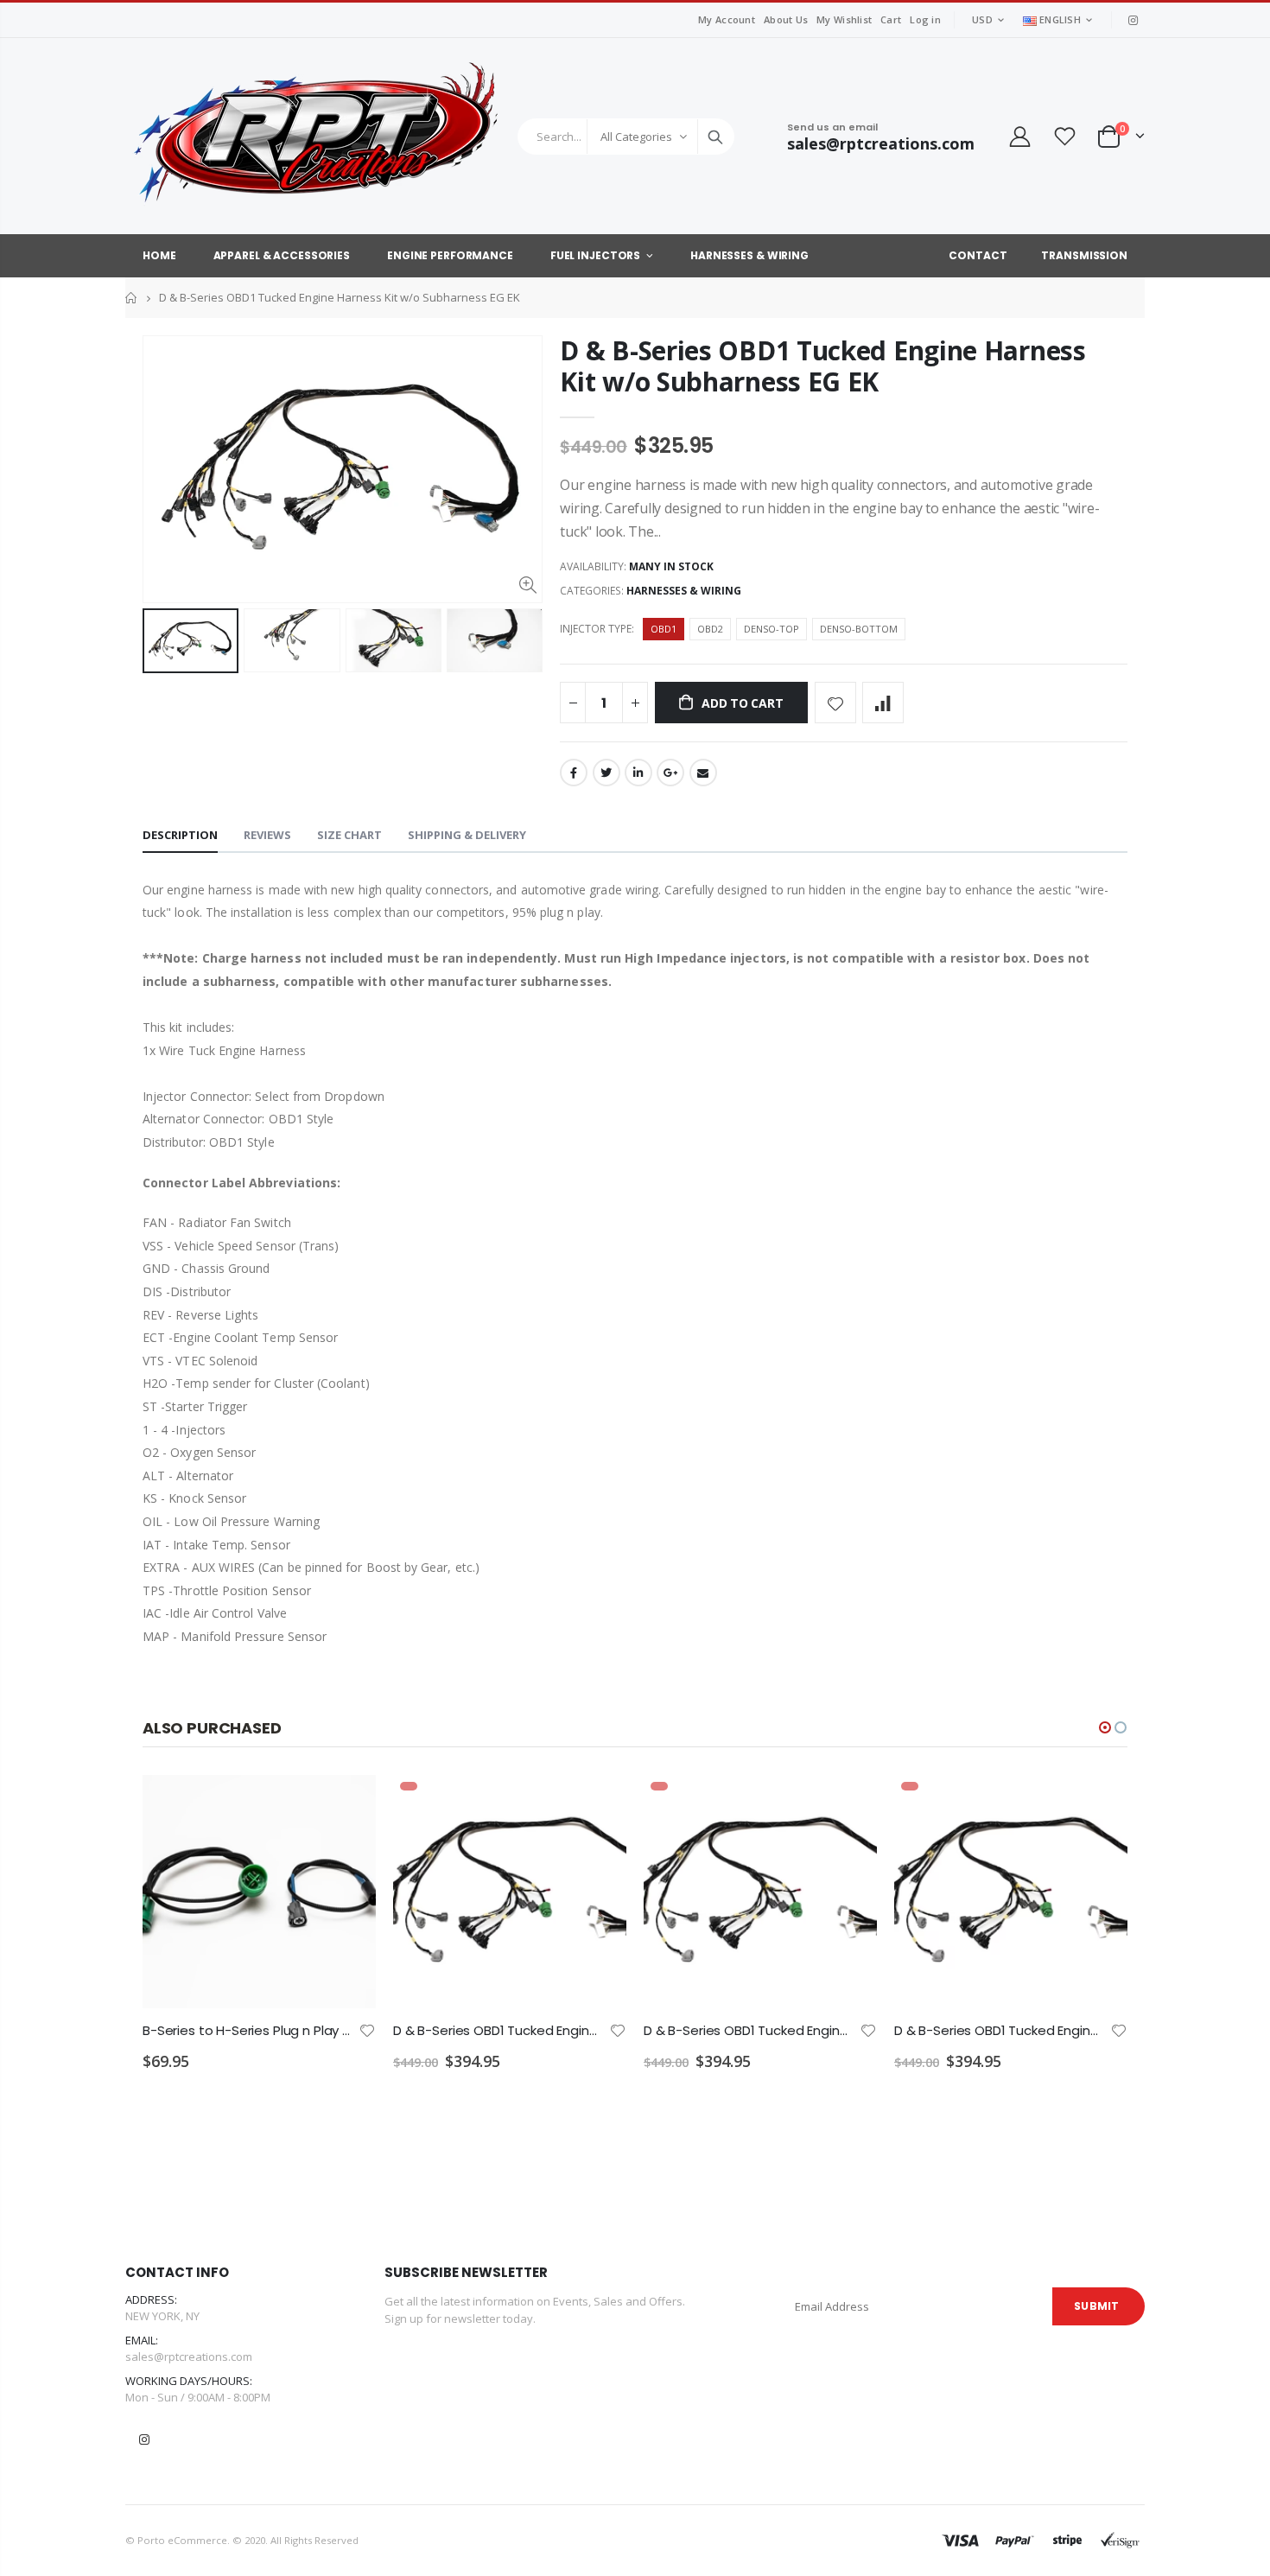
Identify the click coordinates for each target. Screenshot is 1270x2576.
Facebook (574, 773)
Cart (891, 19)
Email (703, 773)
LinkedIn (638, 773)
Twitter (606, 773)
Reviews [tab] (267, 835)
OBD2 (710, 629)
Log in (925, 19)
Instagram (144, 2439)
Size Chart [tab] (349, 835)
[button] (1105, 1727)
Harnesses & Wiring (684, 591)
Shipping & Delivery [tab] (467, 835)
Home (132, 298)
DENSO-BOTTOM (859, 629)
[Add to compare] (883, 703)
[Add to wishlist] (835, 703)
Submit (1096, 2306)
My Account (727, 19)
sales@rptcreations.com (189, 2357)
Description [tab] (180, 835)
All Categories (636, 137)
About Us (786, 19)
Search (715, 137)
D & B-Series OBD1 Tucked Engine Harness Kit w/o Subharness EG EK (822, 366)
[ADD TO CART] (347, 1803)
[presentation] (161, 640)
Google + (670, 773)
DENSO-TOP (772, 629)
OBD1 (664, 629)
